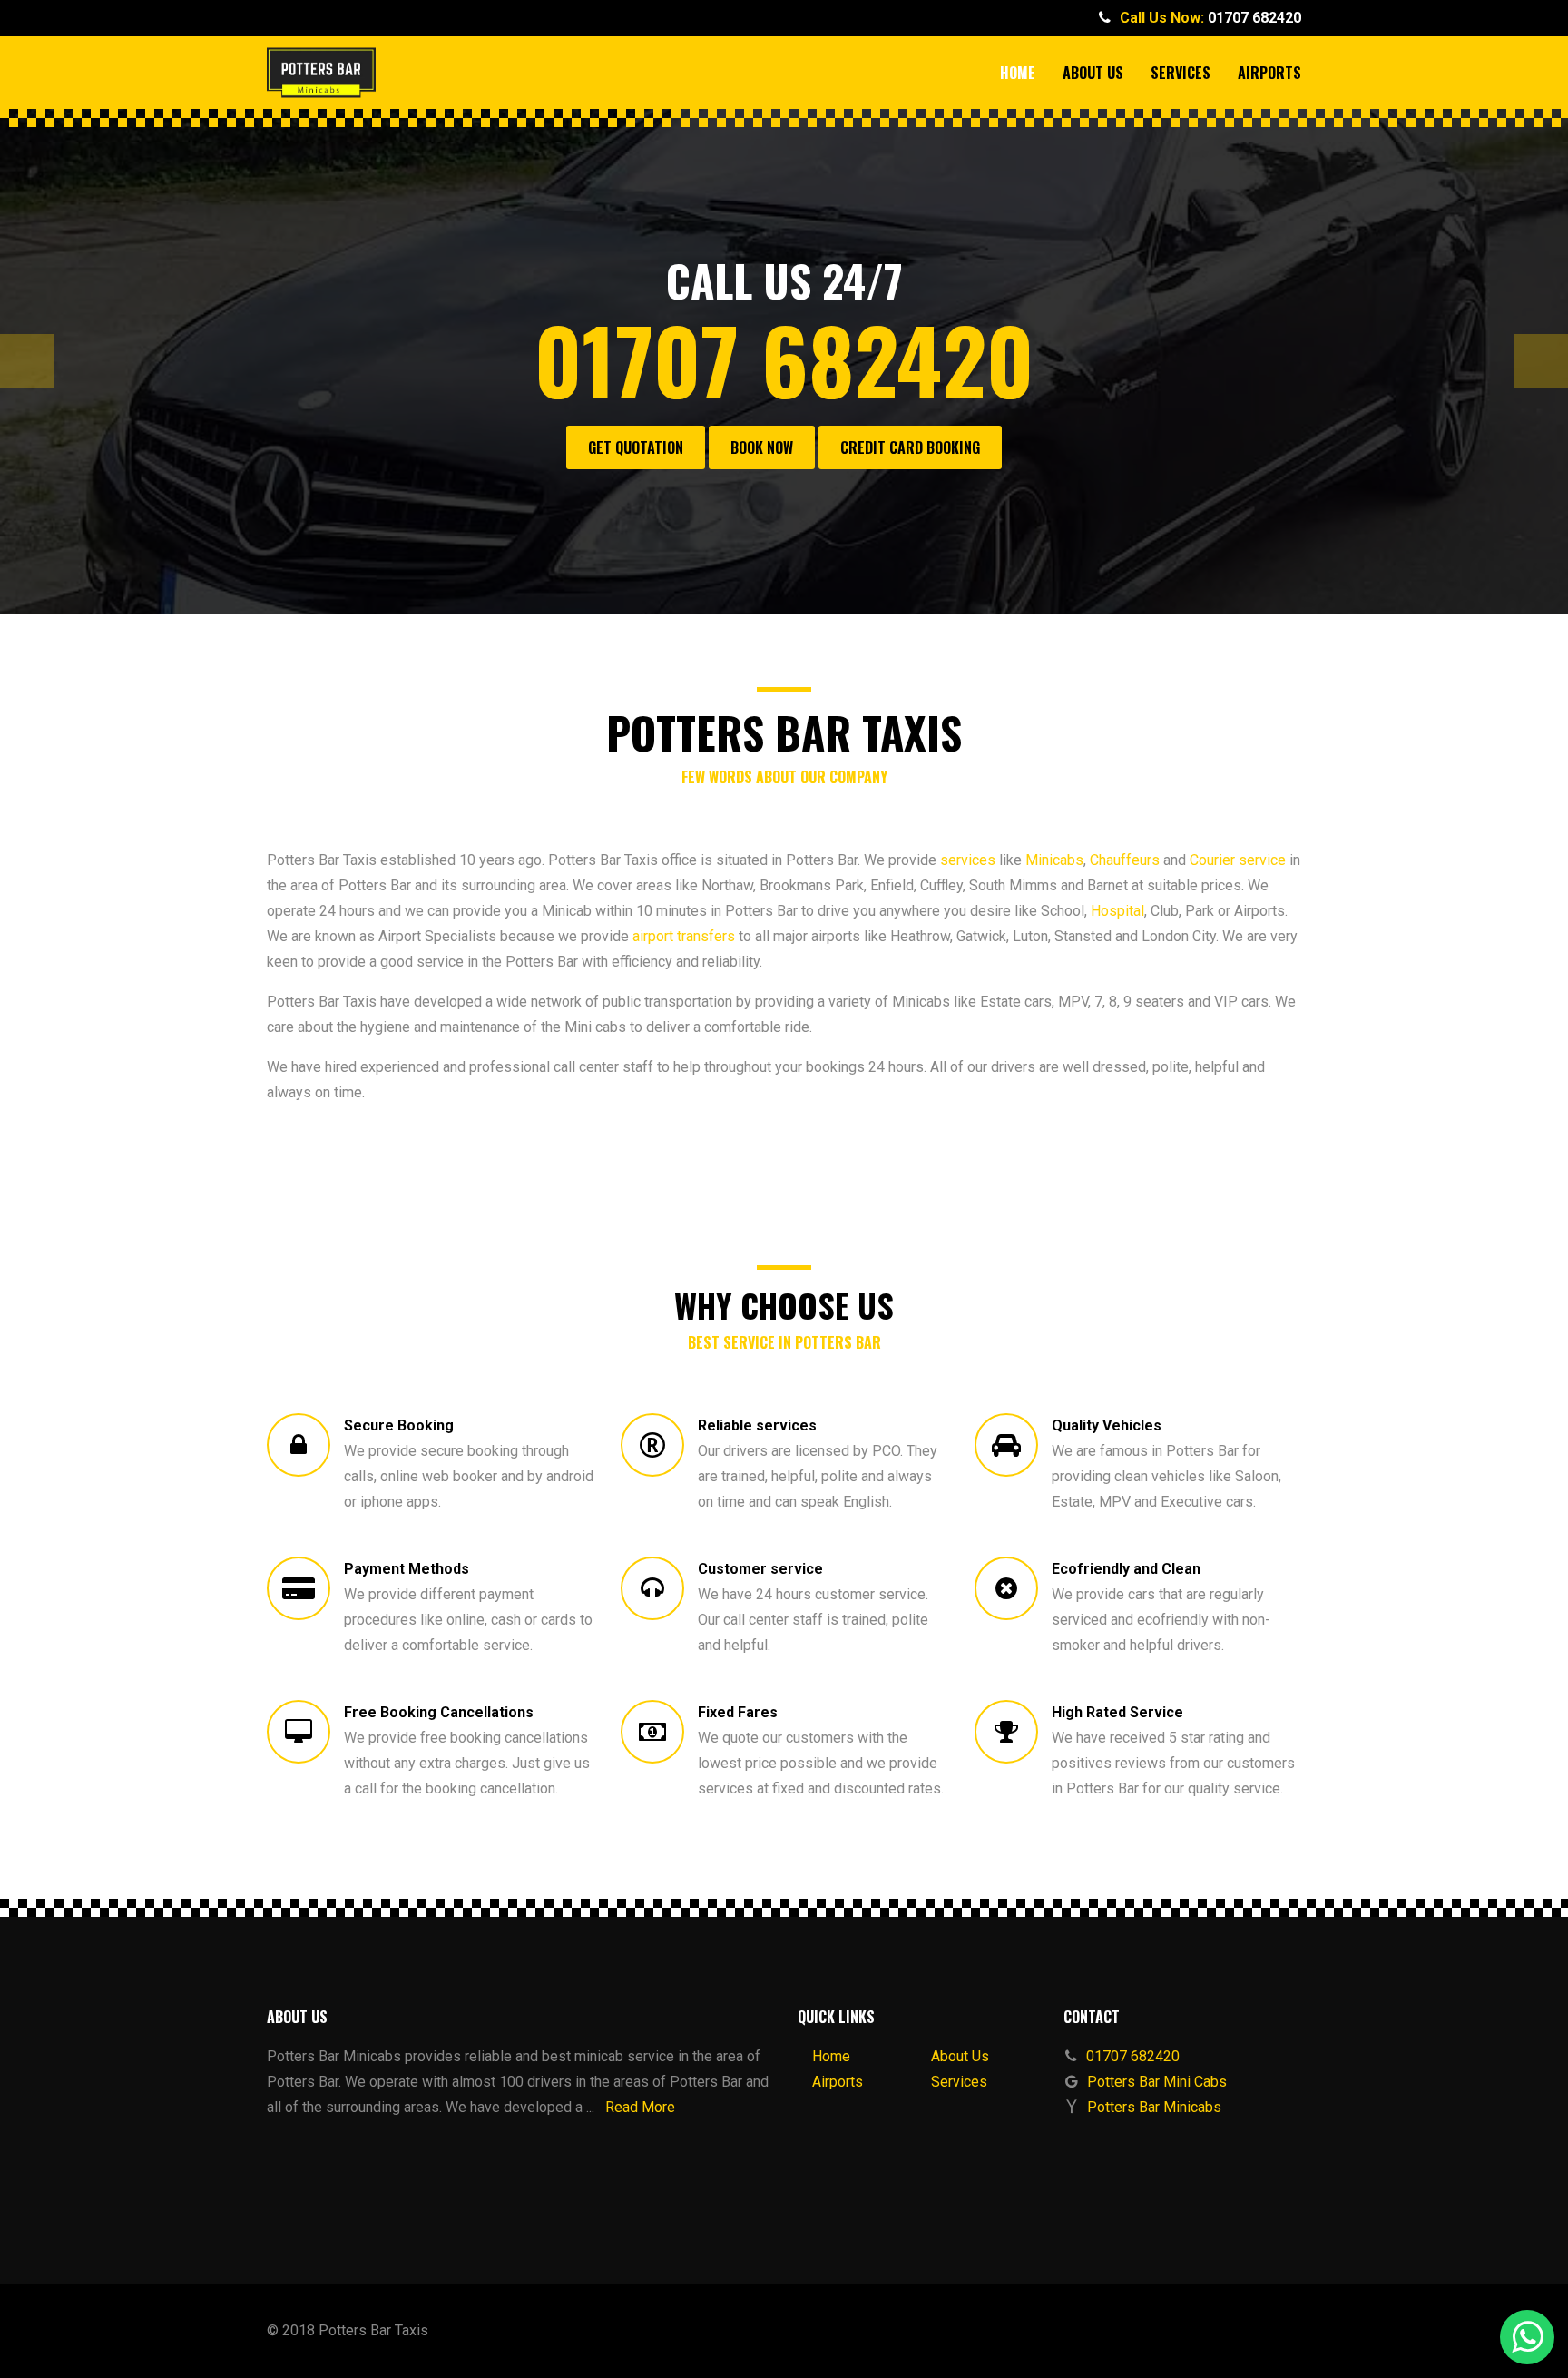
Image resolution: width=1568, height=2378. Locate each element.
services (968, 860)
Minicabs (1054, 860)
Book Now (762, 447)
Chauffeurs (1125, 860)
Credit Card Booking (910, 447)
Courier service (1238, 860)
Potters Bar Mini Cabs (1157, 2082)
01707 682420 (1254, 18)
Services (1181, 73)
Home (1018, 73)
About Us (1093, 73)
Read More (640, 2107)
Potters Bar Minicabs (1154, 2107)
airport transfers (684, 936)
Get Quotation (636, 447)
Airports (1269, 73)
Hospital (1117, 911)
